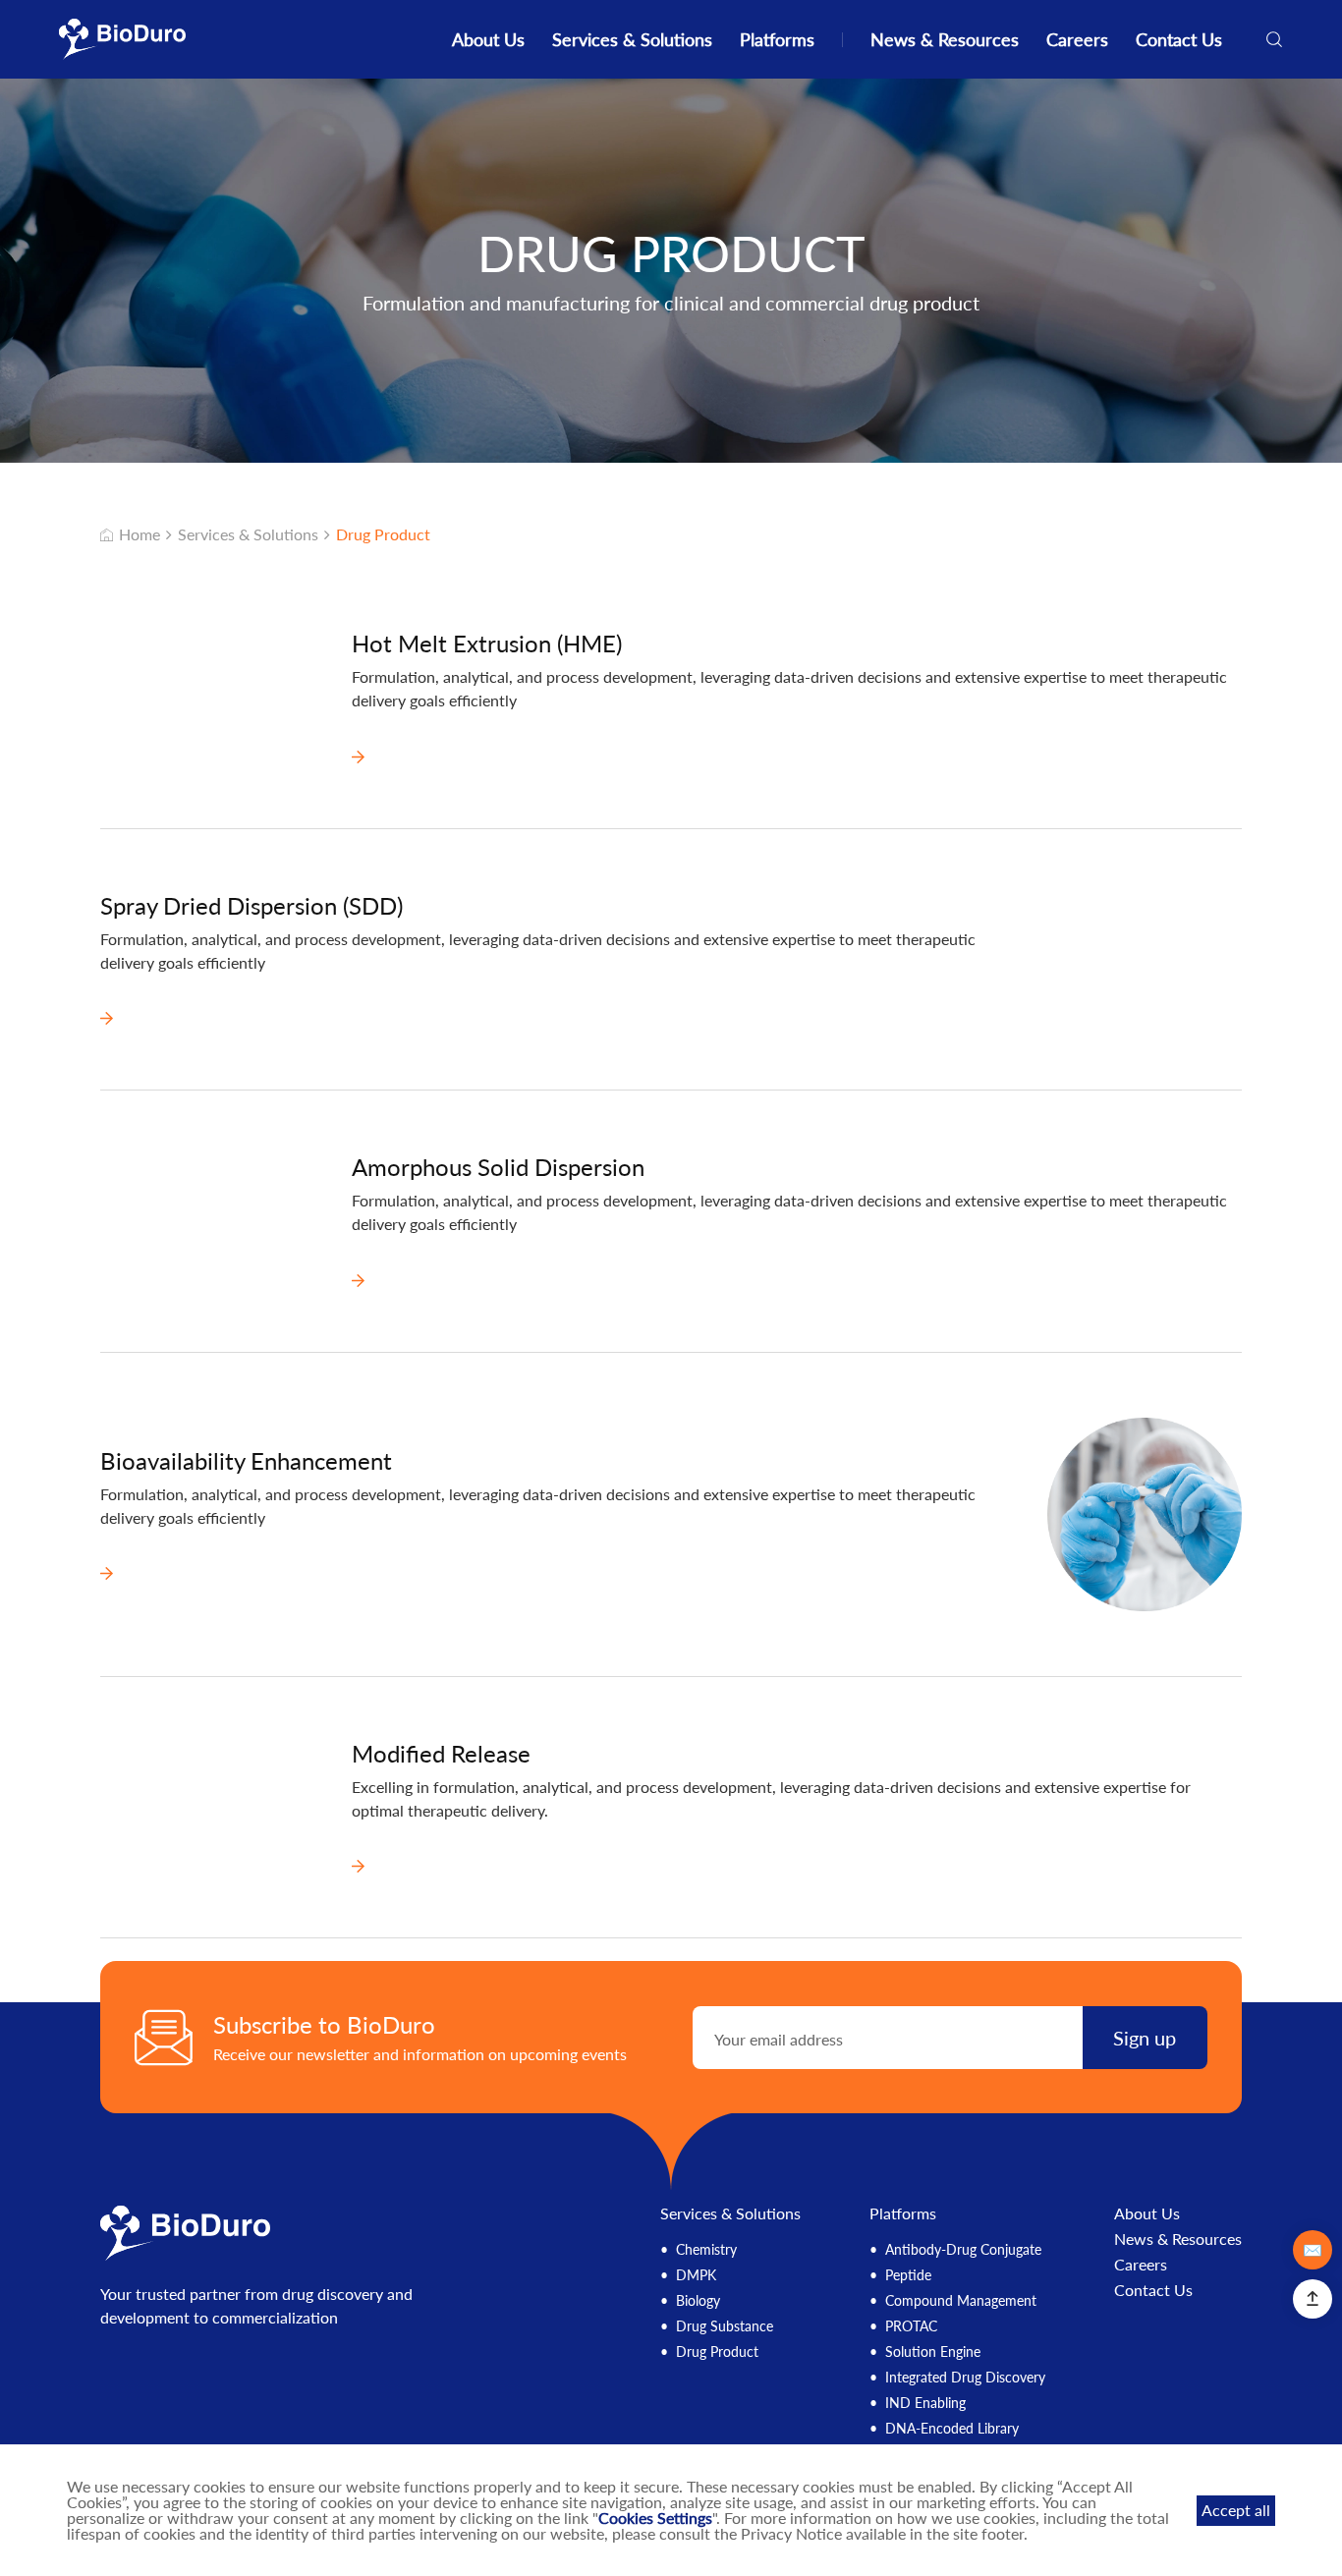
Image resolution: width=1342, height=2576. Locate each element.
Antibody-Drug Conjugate (963, 2249)
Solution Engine (933, 2352)
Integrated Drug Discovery (965, 2377)
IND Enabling (925, 2403)
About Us (488, 39)
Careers (1077, 39)
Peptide (908, 2275)
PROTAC (911, 2326)
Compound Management (961, 2300)
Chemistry (706, 2249)
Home (140, 534)
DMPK (696, 2275)
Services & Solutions (632, 39)
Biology (698, 2300)
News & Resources (945, 39)
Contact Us (1179, 39)
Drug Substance (725, 2326)
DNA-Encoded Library (952, 2428)
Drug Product (383, 534)
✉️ (1313, 2249)
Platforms (777, 39)
